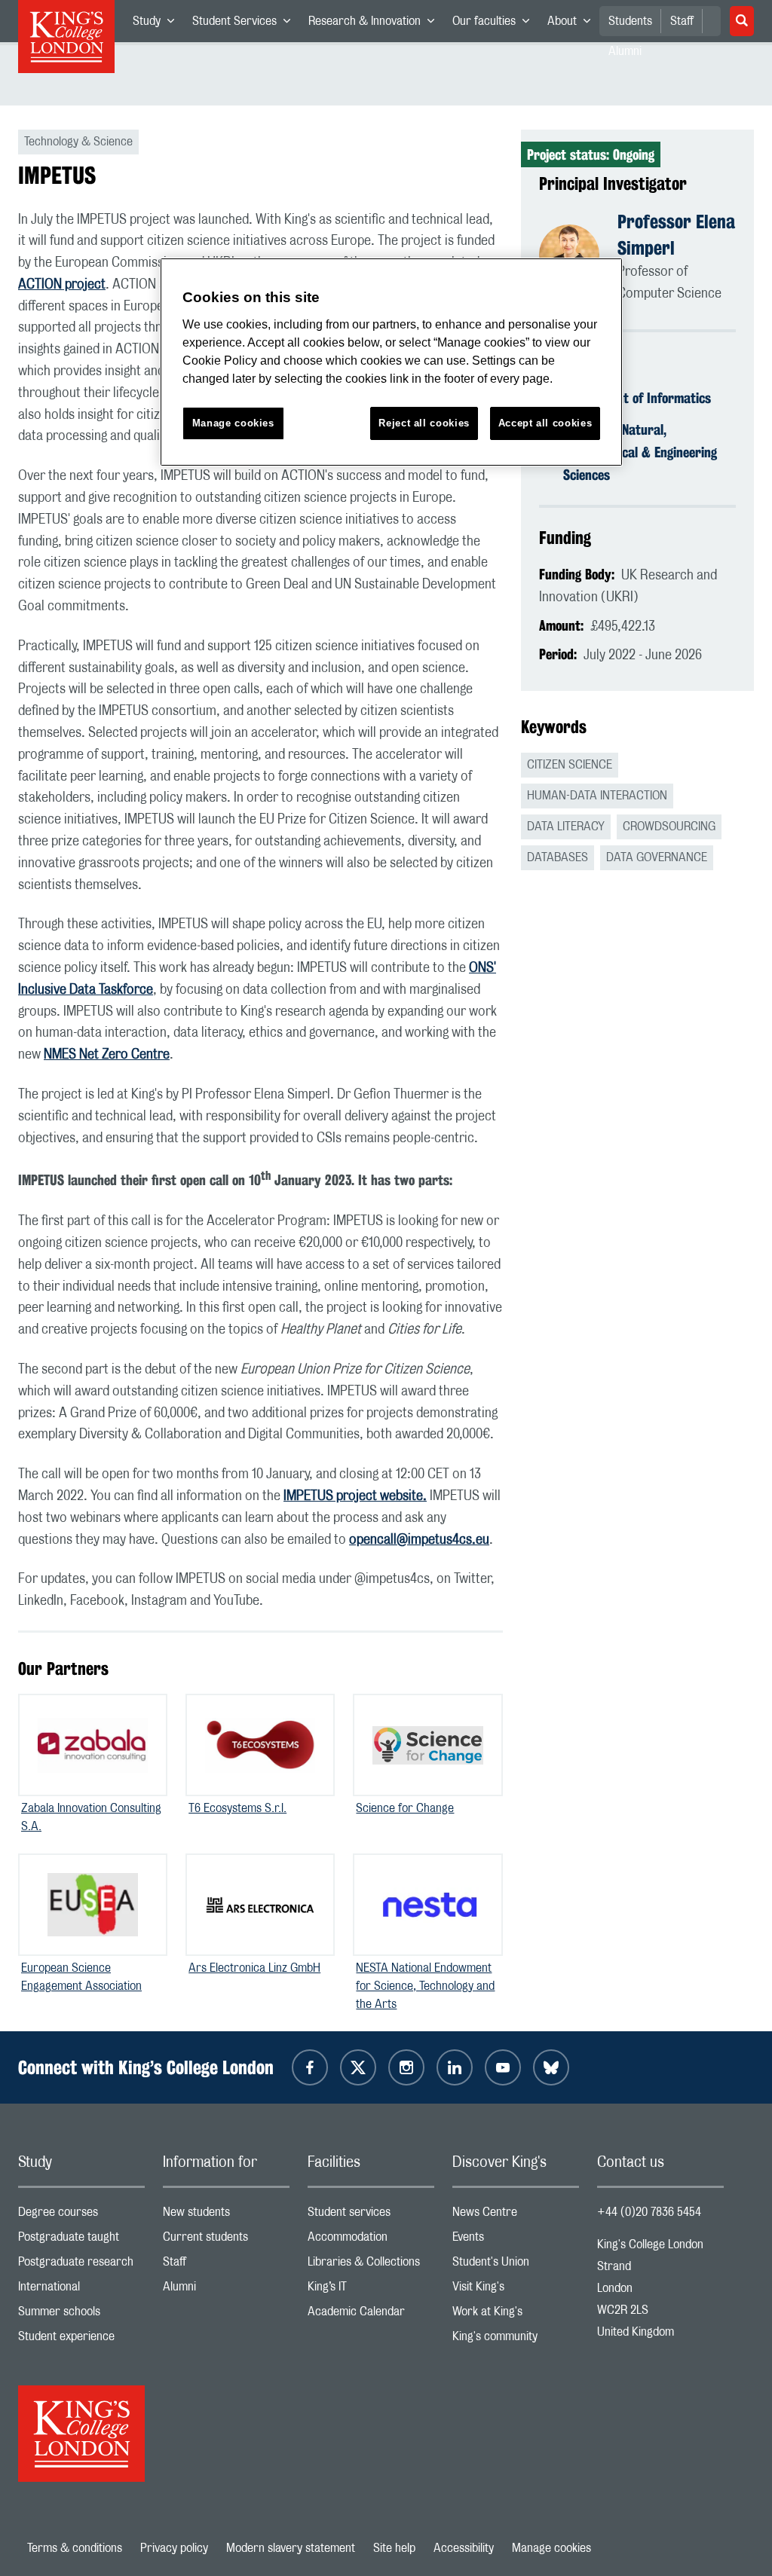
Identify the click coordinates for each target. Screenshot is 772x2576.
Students (630, 21)
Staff (682, 21)
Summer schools (81, 2315)
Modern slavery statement (291, 2548)
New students (226, 2215)
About (573, 24)
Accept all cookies (545, 423)
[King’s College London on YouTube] (503, 2067)
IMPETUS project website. (355, 1496)
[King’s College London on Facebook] (310, 2067)
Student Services (246, 24)
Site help (394, 2548)
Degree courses (81, 2215)
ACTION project (62, 285)
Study (158, 24)
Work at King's (516, 2315)
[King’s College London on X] (358, 2067)
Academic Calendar (371, 2315)
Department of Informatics (637, 398)
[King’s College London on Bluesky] (551, 2067)
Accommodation (371, 2240)
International (81, 2290)
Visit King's (516, 2290)
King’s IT (371, 2290)
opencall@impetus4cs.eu (419, 1540)
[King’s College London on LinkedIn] (455, 2067)
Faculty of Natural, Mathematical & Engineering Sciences (640, 452)
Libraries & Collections (371, 2265)
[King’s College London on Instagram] (406, 2067)
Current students (226, 2240)
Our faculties (495, 24)
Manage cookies (551, 2548)
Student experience (81, 2340)
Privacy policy (174, 2548)
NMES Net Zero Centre (107, 1055)
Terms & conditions (75, 2548)
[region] (391, 362)
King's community (516, 2340)
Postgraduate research (81, 2265)
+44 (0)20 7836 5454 (649, 2212)
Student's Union (516, 2265)
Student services (371, 2215)
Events (516, 2240)
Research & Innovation (376, 24)
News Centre (516, 2215)
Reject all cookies (424, 423)
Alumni (226, 2290)
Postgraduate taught (81, 2240)
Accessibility (464, 2548)
